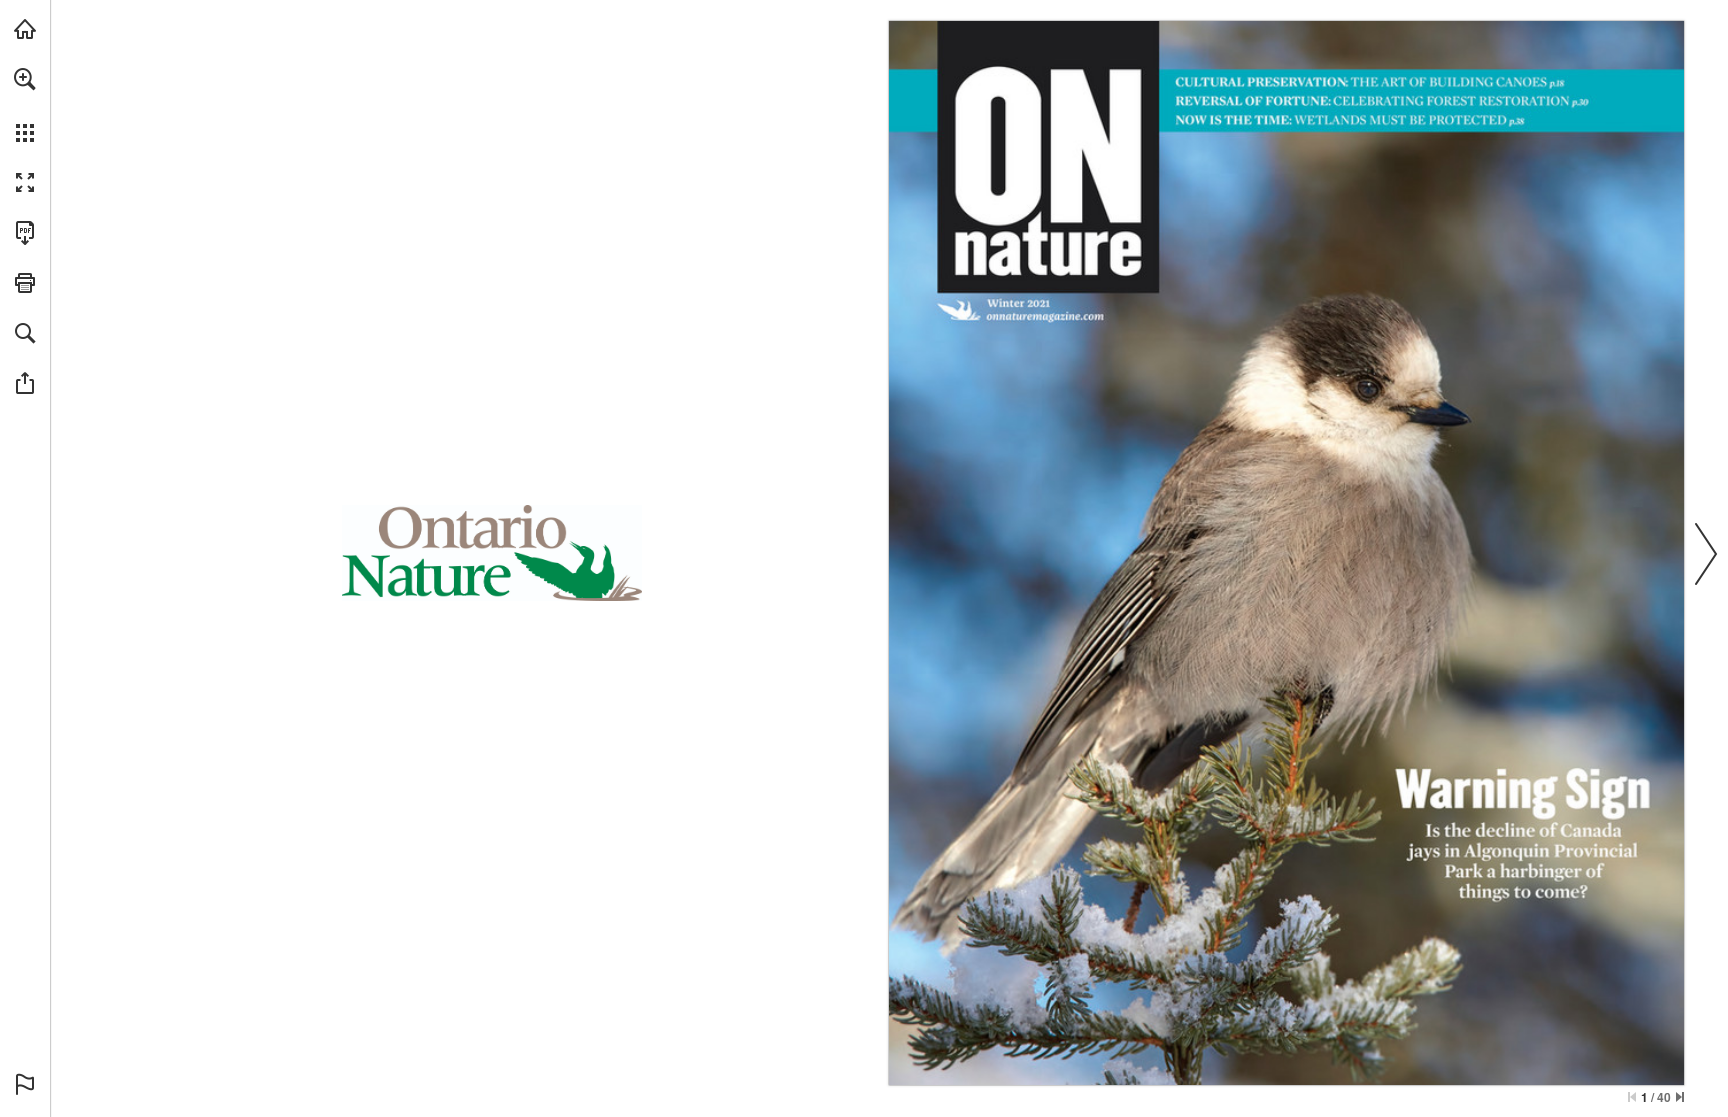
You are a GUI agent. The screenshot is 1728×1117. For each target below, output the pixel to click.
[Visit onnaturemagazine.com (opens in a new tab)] (25, 29)
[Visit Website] (1045, 317)
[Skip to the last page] (1680, 1097)
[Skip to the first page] (1632, 1097)
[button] (25, 79)
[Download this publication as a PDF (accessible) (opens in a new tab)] (25, 233)
